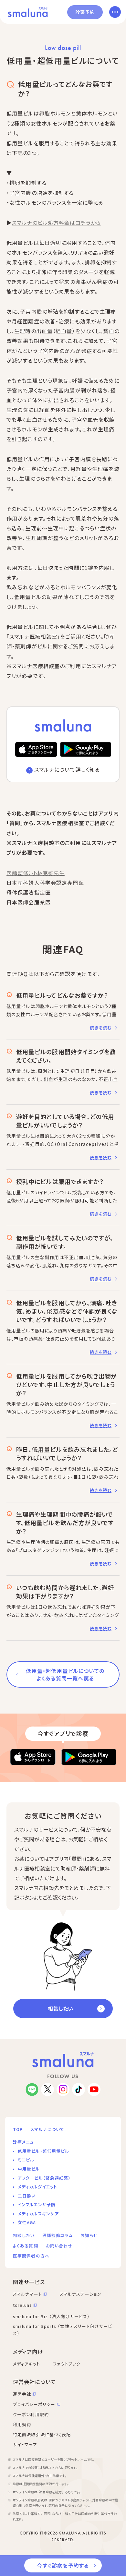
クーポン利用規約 (31, 2414)
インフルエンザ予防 (37, 2204)
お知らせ (89, 2235)
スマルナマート (27, 2294)
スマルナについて (47, 2129)
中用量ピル (29, 2169)
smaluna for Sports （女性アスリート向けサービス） (63, 2330)
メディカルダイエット (37, 2187)
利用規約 (22, 2424)
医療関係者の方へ (31, 2256)
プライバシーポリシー (34, 2404)
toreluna (22, 2305)
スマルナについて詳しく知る (67, 769)
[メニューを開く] (115, 12)
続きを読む (101, 1028)
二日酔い (27, 2196)
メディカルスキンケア (38, 2214)
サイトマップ (25, 2444)
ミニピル (26, 2160)
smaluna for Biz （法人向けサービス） (51, 2316)
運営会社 (22, 2394)
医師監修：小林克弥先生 (36, 873)
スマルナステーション (81, 2294)
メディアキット (26, 2364)
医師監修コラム (58, 2235)
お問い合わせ (59, 2246)
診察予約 (85, 12)
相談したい (60, 2008)
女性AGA (27, 2222)
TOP (18, 2129)
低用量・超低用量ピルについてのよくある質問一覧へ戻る (65, 1674)
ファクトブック (67, 2364)
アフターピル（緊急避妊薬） (44, 2178)
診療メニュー (26, 2142)
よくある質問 (26, 2246)
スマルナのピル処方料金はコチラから (56, 223)
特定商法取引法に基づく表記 (42, 2434)
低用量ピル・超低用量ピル (43, 2151)
